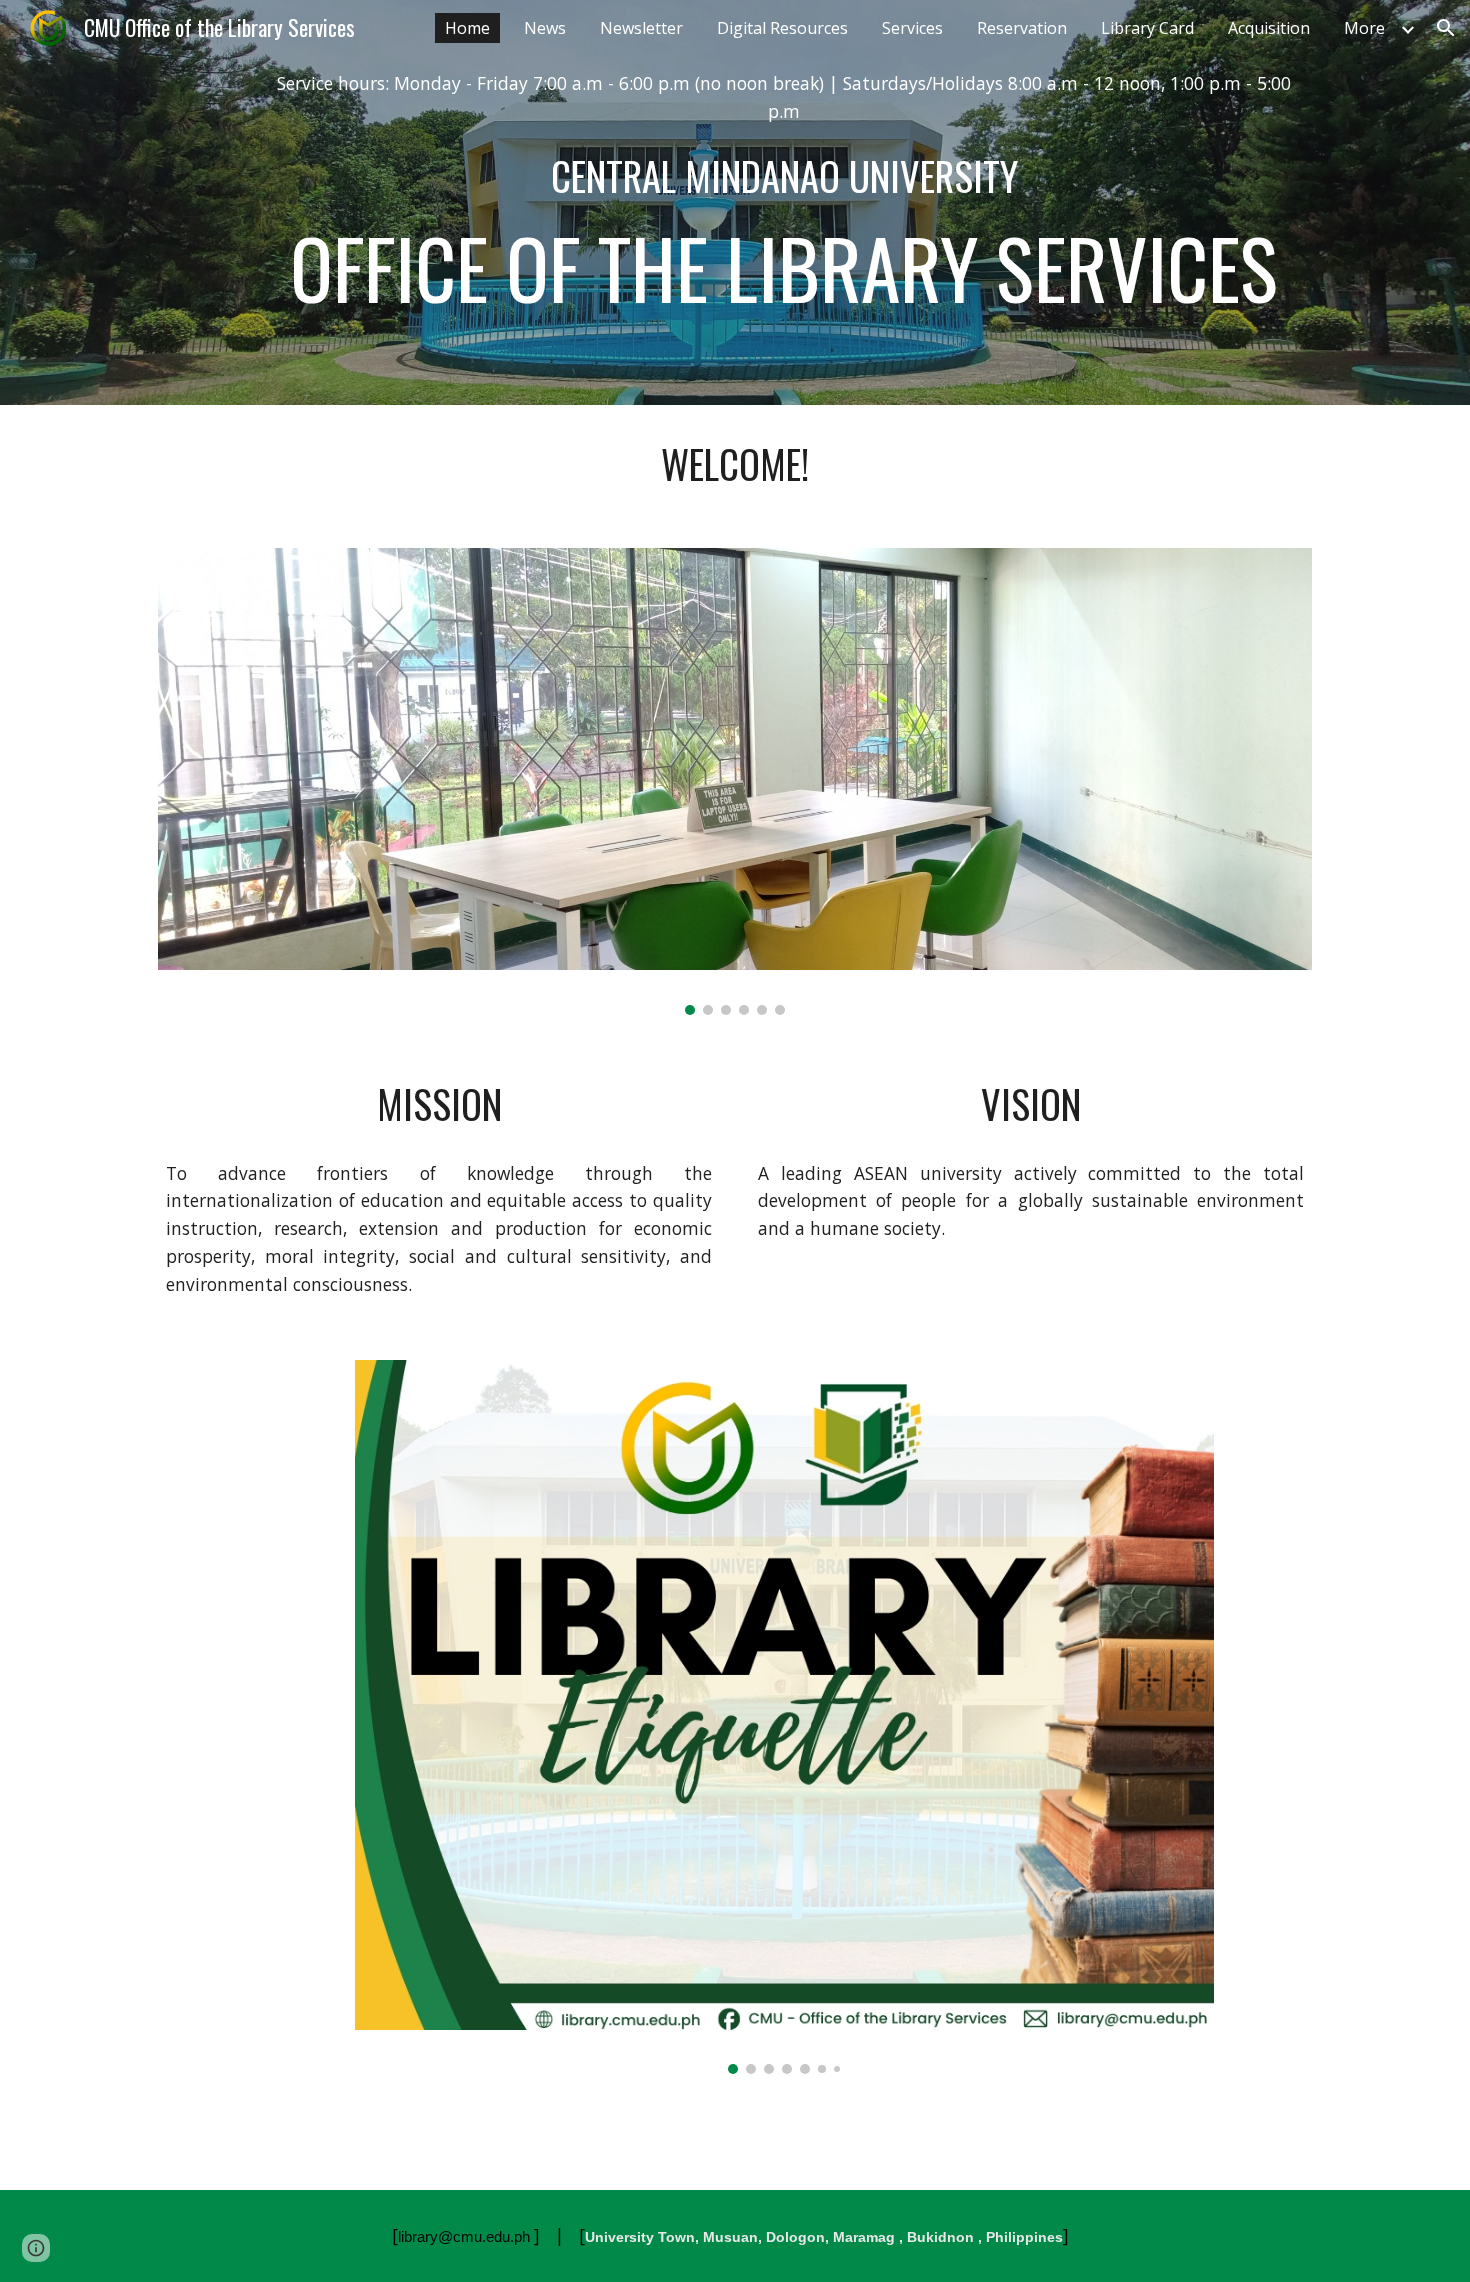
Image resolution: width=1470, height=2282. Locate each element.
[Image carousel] (735, 781)
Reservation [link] (1022, 28)
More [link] (1364, 28)
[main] (784, 97)
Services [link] (912, 28)
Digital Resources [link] (782, 28)
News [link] (545, 28)
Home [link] (467, 28)
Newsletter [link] (641, 28)
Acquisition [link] (1269, 28)
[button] (1446, 28)
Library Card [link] (1147, 28)
